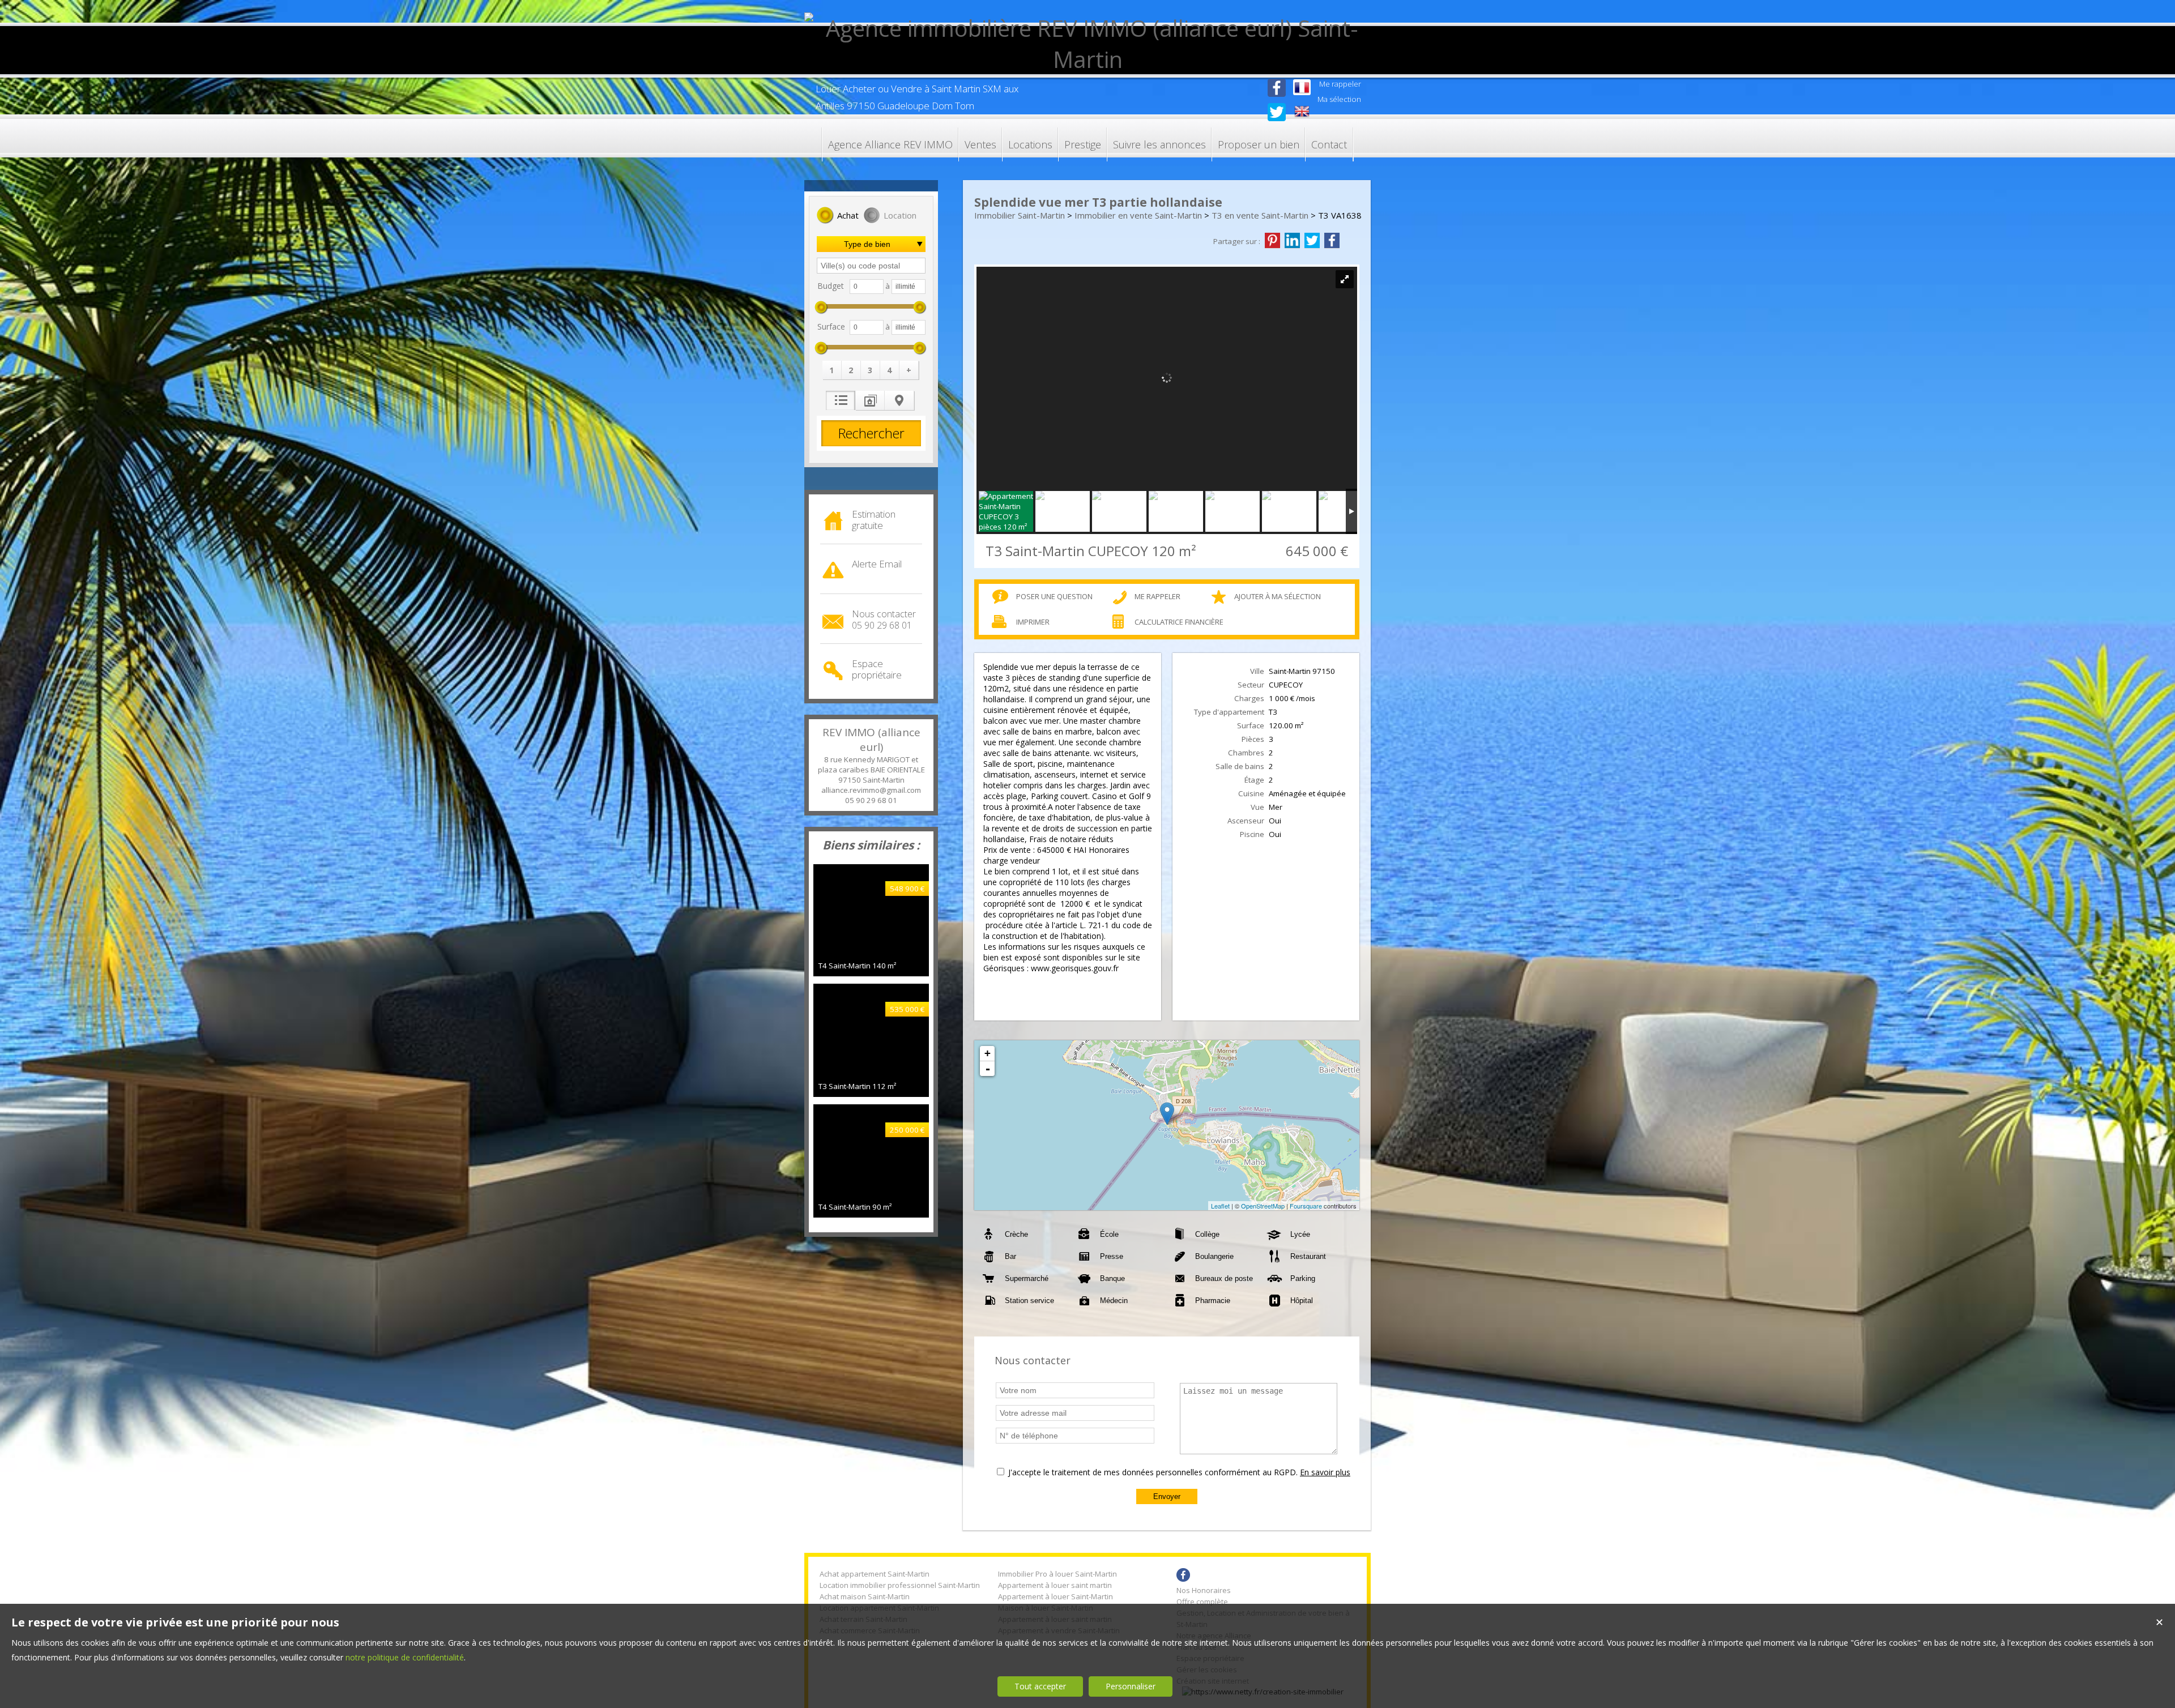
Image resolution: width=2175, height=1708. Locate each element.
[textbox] (871, 266)
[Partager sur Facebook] (1332, 241)
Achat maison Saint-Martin (865, 1596)
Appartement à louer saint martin (1055, 1585)
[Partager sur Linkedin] (1292, 241)
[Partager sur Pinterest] (1272, 241)
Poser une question (1054, 596)
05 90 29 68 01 (871, 800)
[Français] (1302, 88)
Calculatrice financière (1179, 622)
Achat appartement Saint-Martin (875, 1574)
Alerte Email (877, 564)
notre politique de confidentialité (405, 1657)
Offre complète (1202, 1602)
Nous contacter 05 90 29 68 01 (884, 620)
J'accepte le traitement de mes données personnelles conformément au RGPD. (1153, 1472)
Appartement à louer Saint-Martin (1055, 1596)
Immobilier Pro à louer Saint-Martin (1057, 1574)
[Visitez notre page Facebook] (1277, 98)
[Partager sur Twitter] (1312, 241)
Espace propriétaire (877, 669)
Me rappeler (1157, 596)
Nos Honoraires (1204, 1590)
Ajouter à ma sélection (1278, 596)
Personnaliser (1131, 1686)
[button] (838, 216)
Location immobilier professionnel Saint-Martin (900, 1585)
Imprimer (1033, 622)
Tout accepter (1040, 1686)
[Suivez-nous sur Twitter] (1277, 118)
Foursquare (1306, 1206)
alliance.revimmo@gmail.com (871, 790)
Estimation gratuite (874, 520)
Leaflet (1220, 1206)
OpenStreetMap (1263, 1206)
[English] (1302, 112)
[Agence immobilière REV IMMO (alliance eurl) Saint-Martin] (1087, 59)
